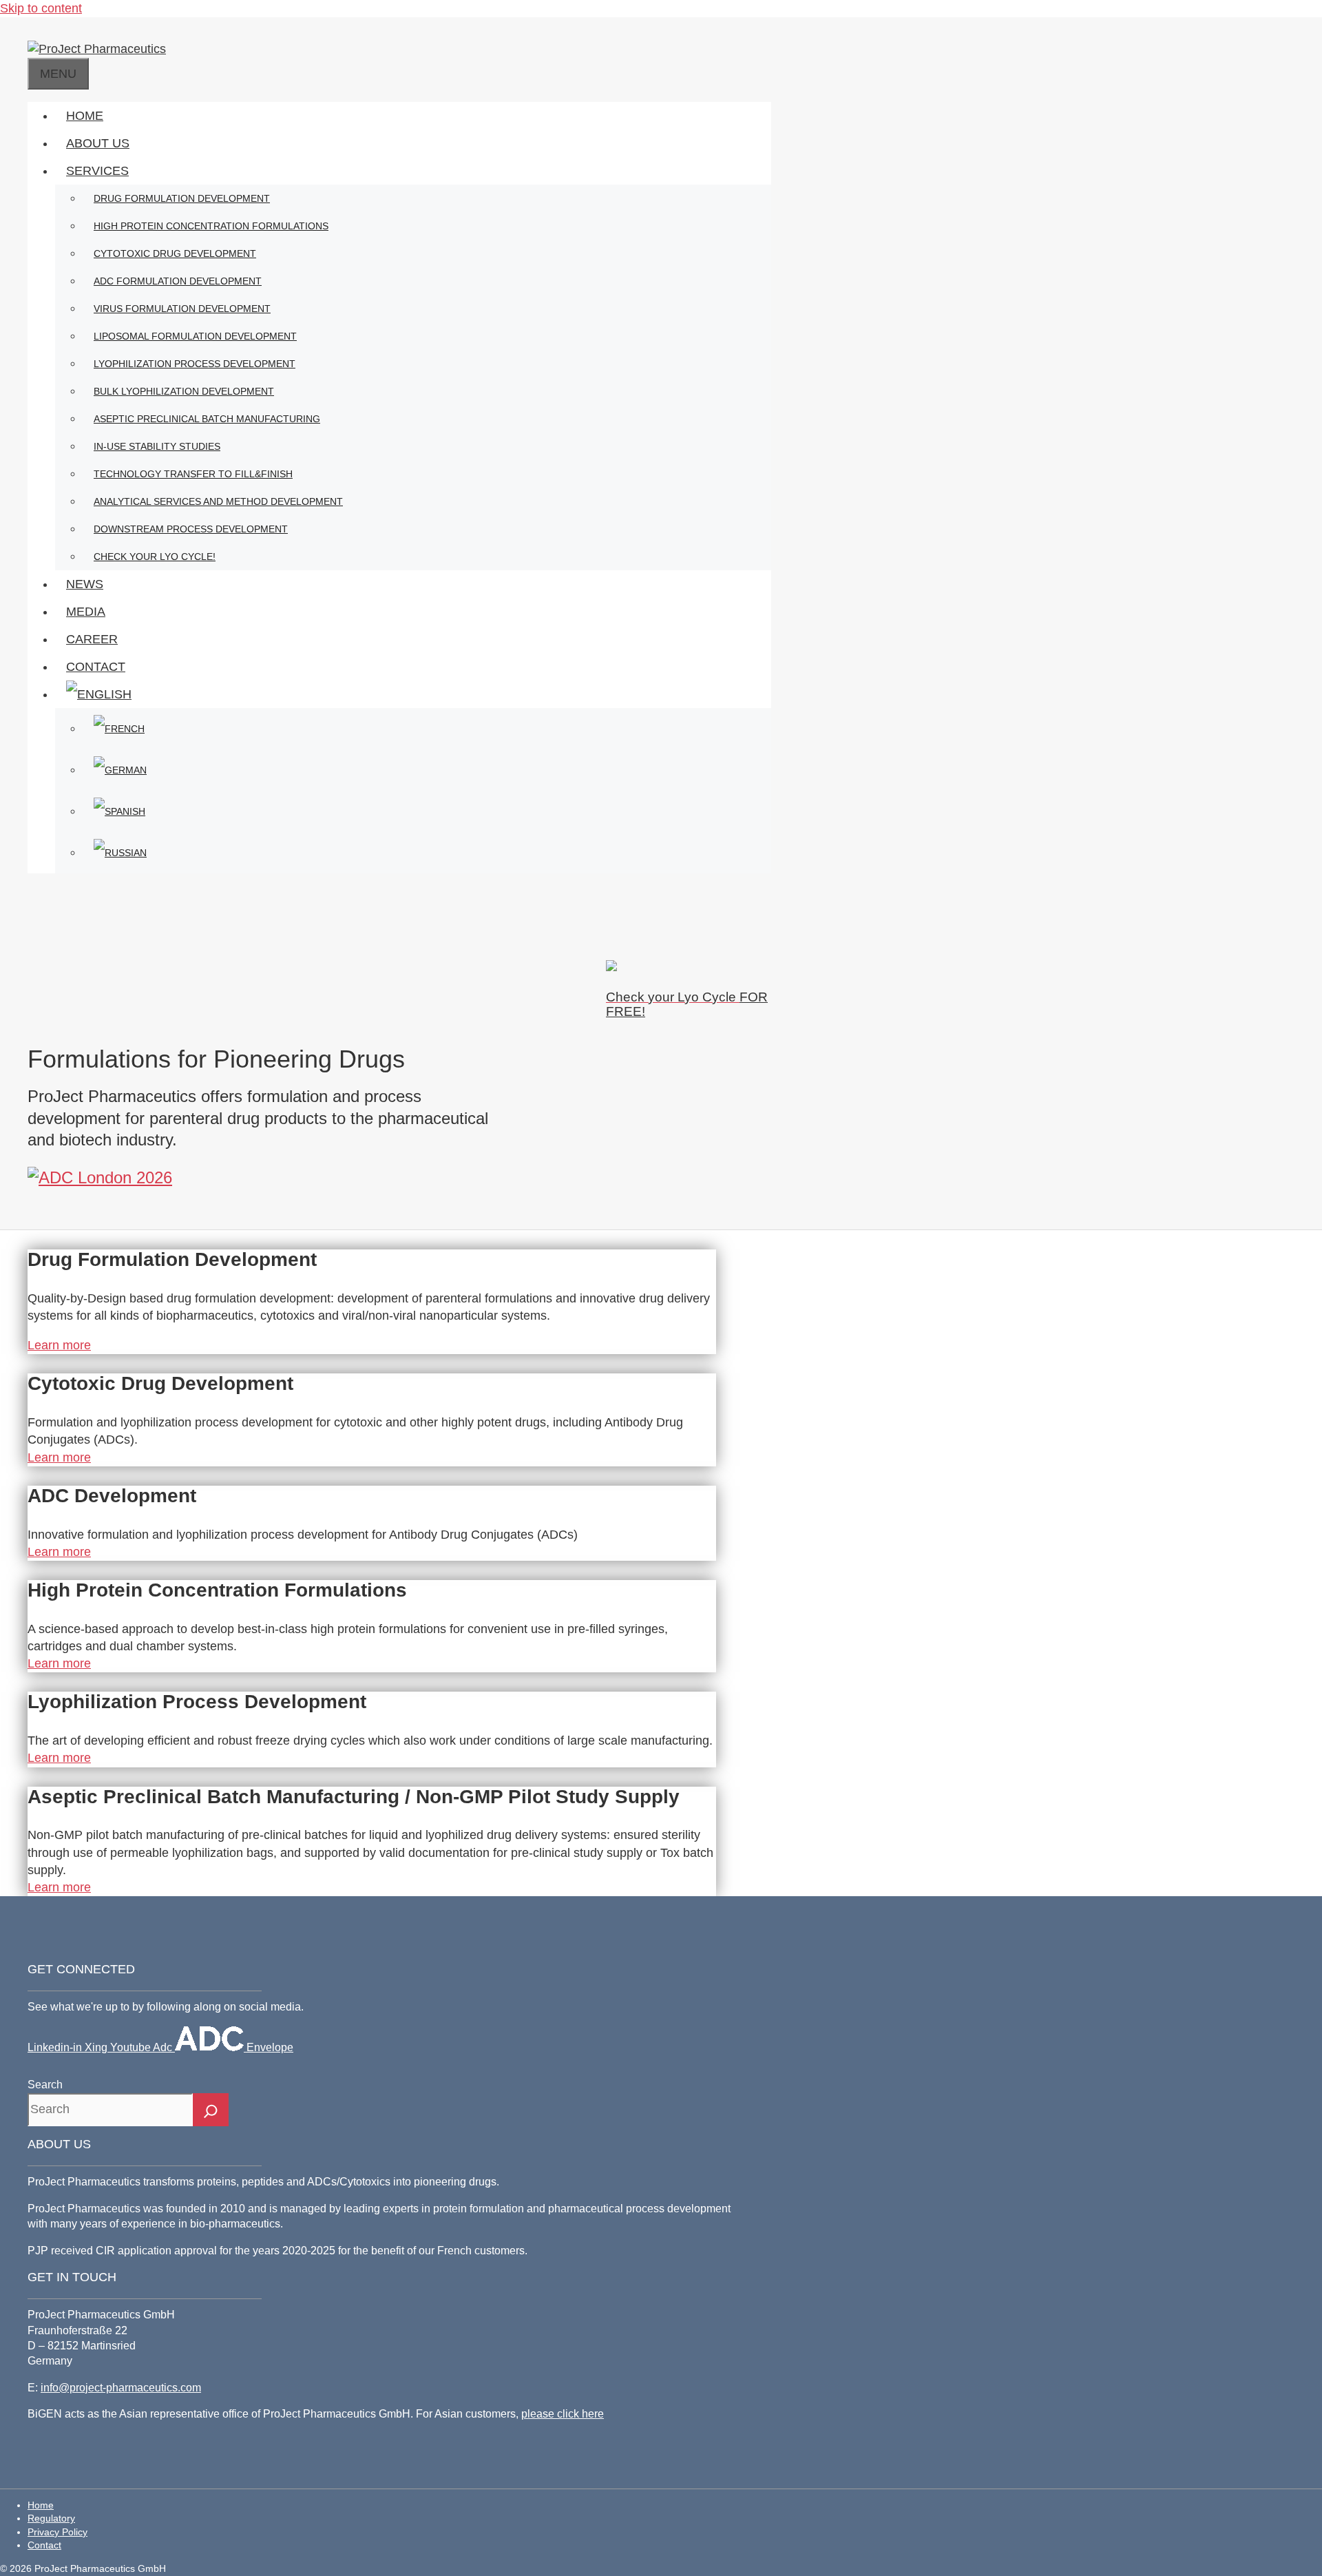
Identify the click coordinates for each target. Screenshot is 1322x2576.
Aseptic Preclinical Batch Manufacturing (207, 419)
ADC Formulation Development (178, 281)
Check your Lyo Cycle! (155, 557)
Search (45, 2085)
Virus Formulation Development (182, 309)
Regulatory (51, 2518)
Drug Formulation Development (182, 198)
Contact (96, 667)
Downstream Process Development (191, 529)
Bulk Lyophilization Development (184, 391)
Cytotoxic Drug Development (175, 253)
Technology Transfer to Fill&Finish (193, 474)
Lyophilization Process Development (195, 364)
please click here (563, 2414)
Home (85, 116)
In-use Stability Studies (157, 446)
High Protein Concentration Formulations (211, 226)
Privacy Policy (57, 2532)
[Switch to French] (427, 729)
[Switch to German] (427, 770)
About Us (98, 143)
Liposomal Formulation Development (195, 336)
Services (97, 171)
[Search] (211, 2110)
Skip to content (41, 8)
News (85, 584)
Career (92, 639)
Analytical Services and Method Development (218, 501)
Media (86, 612)
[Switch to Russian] (427, 853)
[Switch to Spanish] (427, 811)
